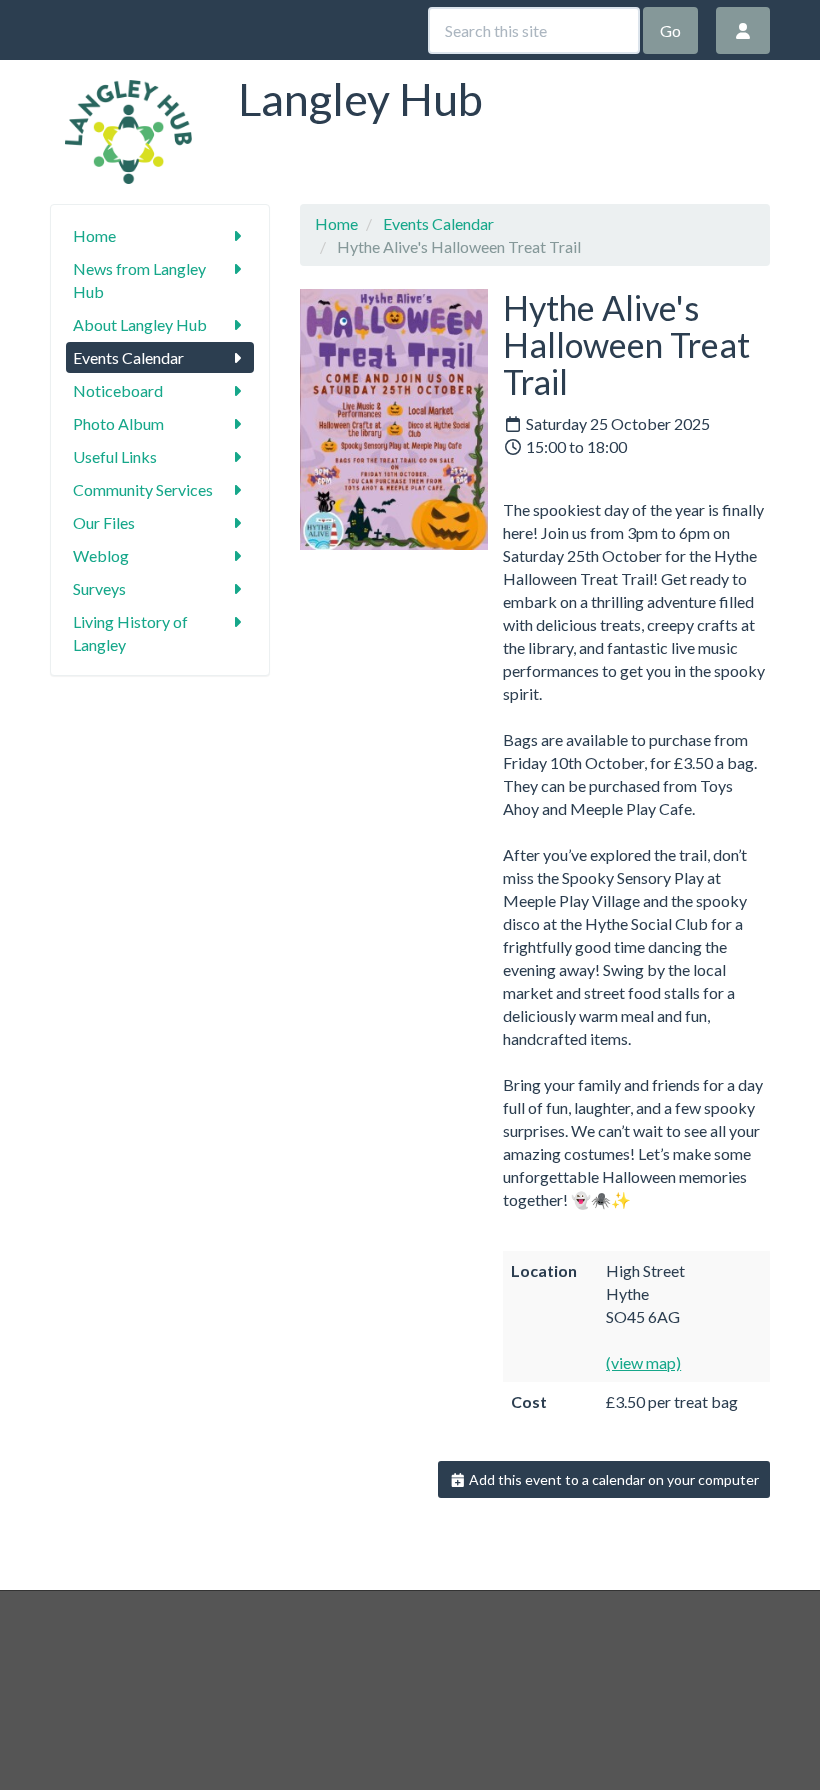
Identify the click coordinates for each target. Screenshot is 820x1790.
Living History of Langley (130, 633)
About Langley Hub (140, 324)
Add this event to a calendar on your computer (612, 1479)
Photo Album (118, 423)
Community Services (143, 489)
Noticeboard (118, 390)
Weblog (101, 555)
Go (670, 30)
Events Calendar (128, 357)
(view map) (643, 1362)
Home (94, 235)
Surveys (99, 588)
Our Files (104, 522)
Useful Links (115, 456)
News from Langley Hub (139, 280)
